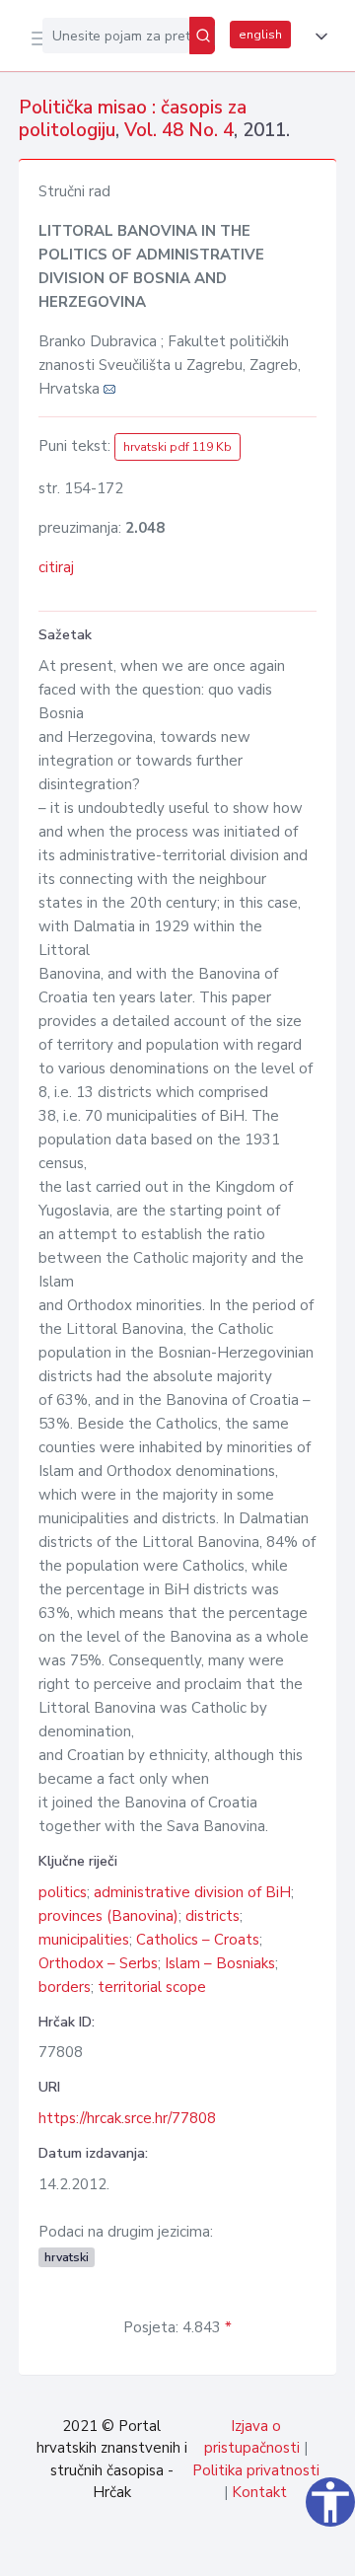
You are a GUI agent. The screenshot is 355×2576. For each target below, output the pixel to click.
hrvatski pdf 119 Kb (177, 447)
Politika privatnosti (256, 2470)
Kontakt (259, 2492)
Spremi (189, 2550)
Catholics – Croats (198, 1940)
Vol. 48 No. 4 (179, 130)
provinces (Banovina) (108, 1916)
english (260, 35)
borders (65, 1987)
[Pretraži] (202, 36)
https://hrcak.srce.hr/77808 (127, 2118)
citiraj (56, 567)
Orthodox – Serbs (98, 1963)
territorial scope (152, 1987)
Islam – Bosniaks (220, 1963)
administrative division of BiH (192, 1892)
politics (63, 1892)
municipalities (84, 1940)
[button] (318, 37)
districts (213, 1916)
